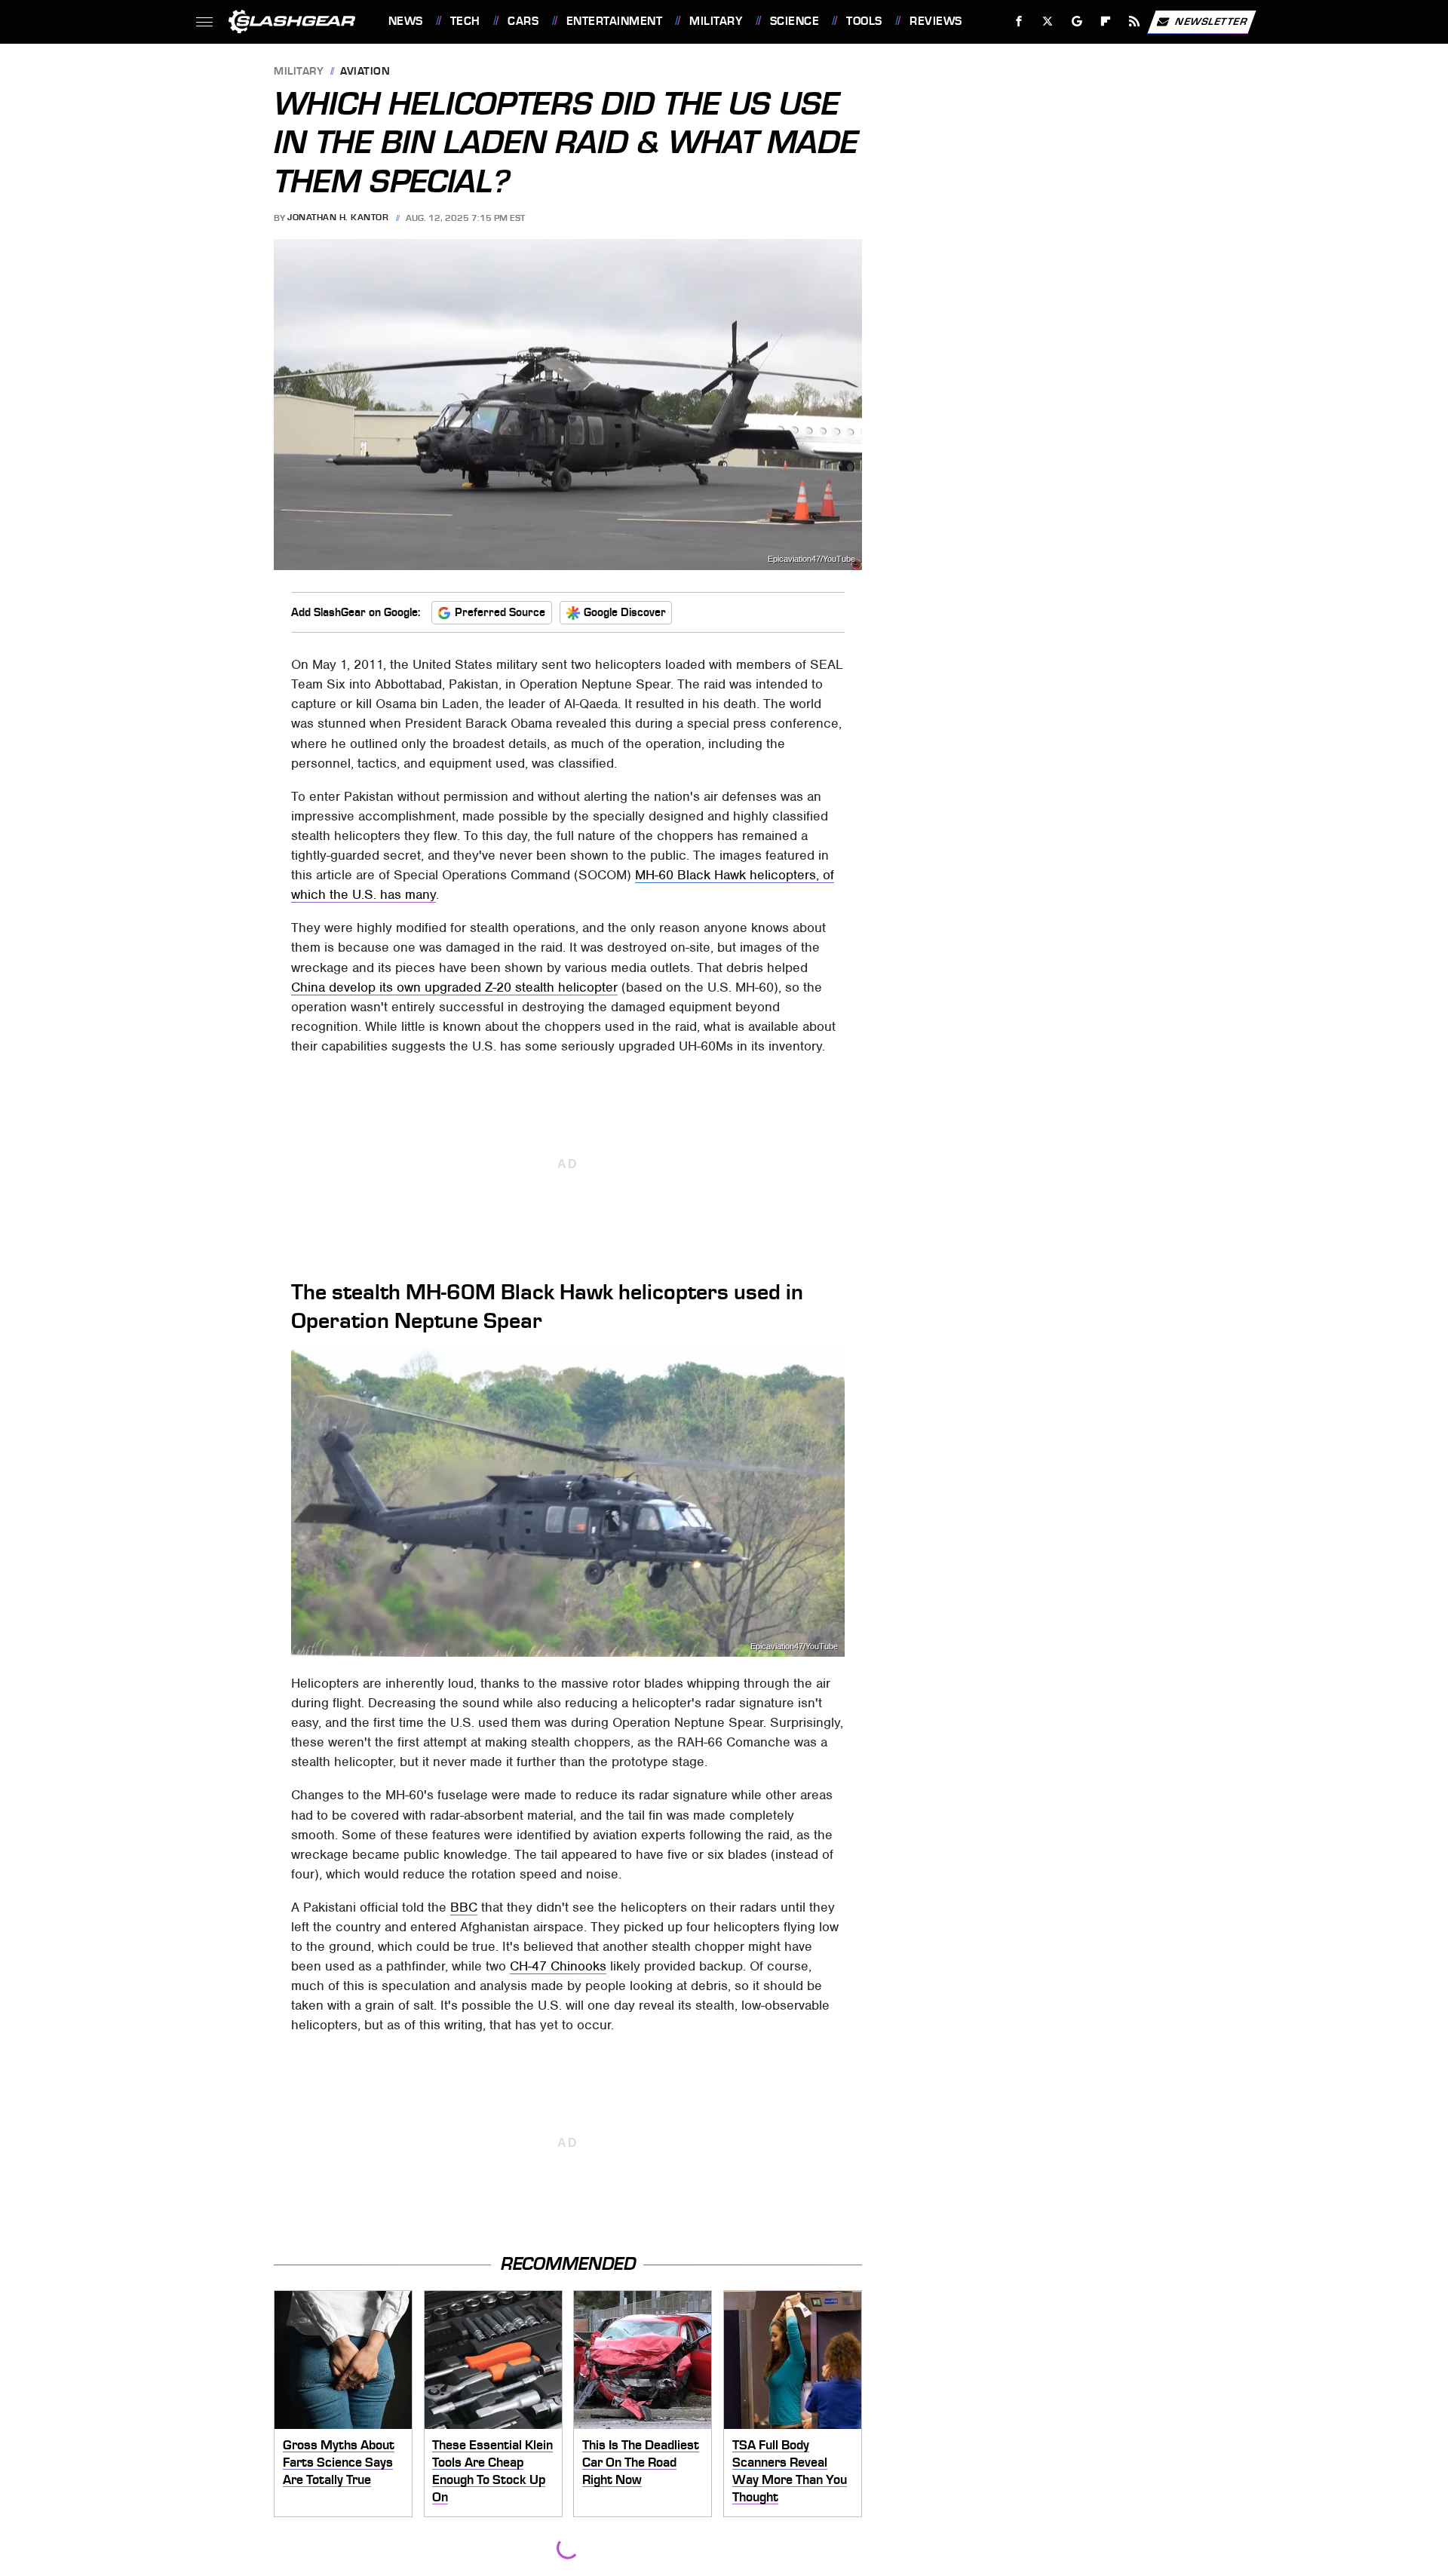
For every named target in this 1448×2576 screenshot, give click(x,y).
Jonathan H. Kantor (338, 218)
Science (795, 21)
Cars (523, 21)
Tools (864, 21)
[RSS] (1134, 21)
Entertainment (614, 21)
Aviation (365, 72)
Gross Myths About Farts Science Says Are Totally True (339, 2462)
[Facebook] (1019, 21)
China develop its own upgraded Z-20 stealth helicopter (454, 987)
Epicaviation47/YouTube (811, 559)
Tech (465, 21)
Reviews (936, 21)
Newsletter (1211, 21)
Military (716, 21)
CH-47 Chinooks (558, 1966)
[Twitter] (1047, 21)
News (405, 21)
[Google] (1077, 21)
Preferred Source (500, 612)
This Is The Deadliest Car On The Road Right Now (641, 2462)
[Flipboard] (1106, 21)
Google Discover (625, 612)
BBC (464, 1907)
